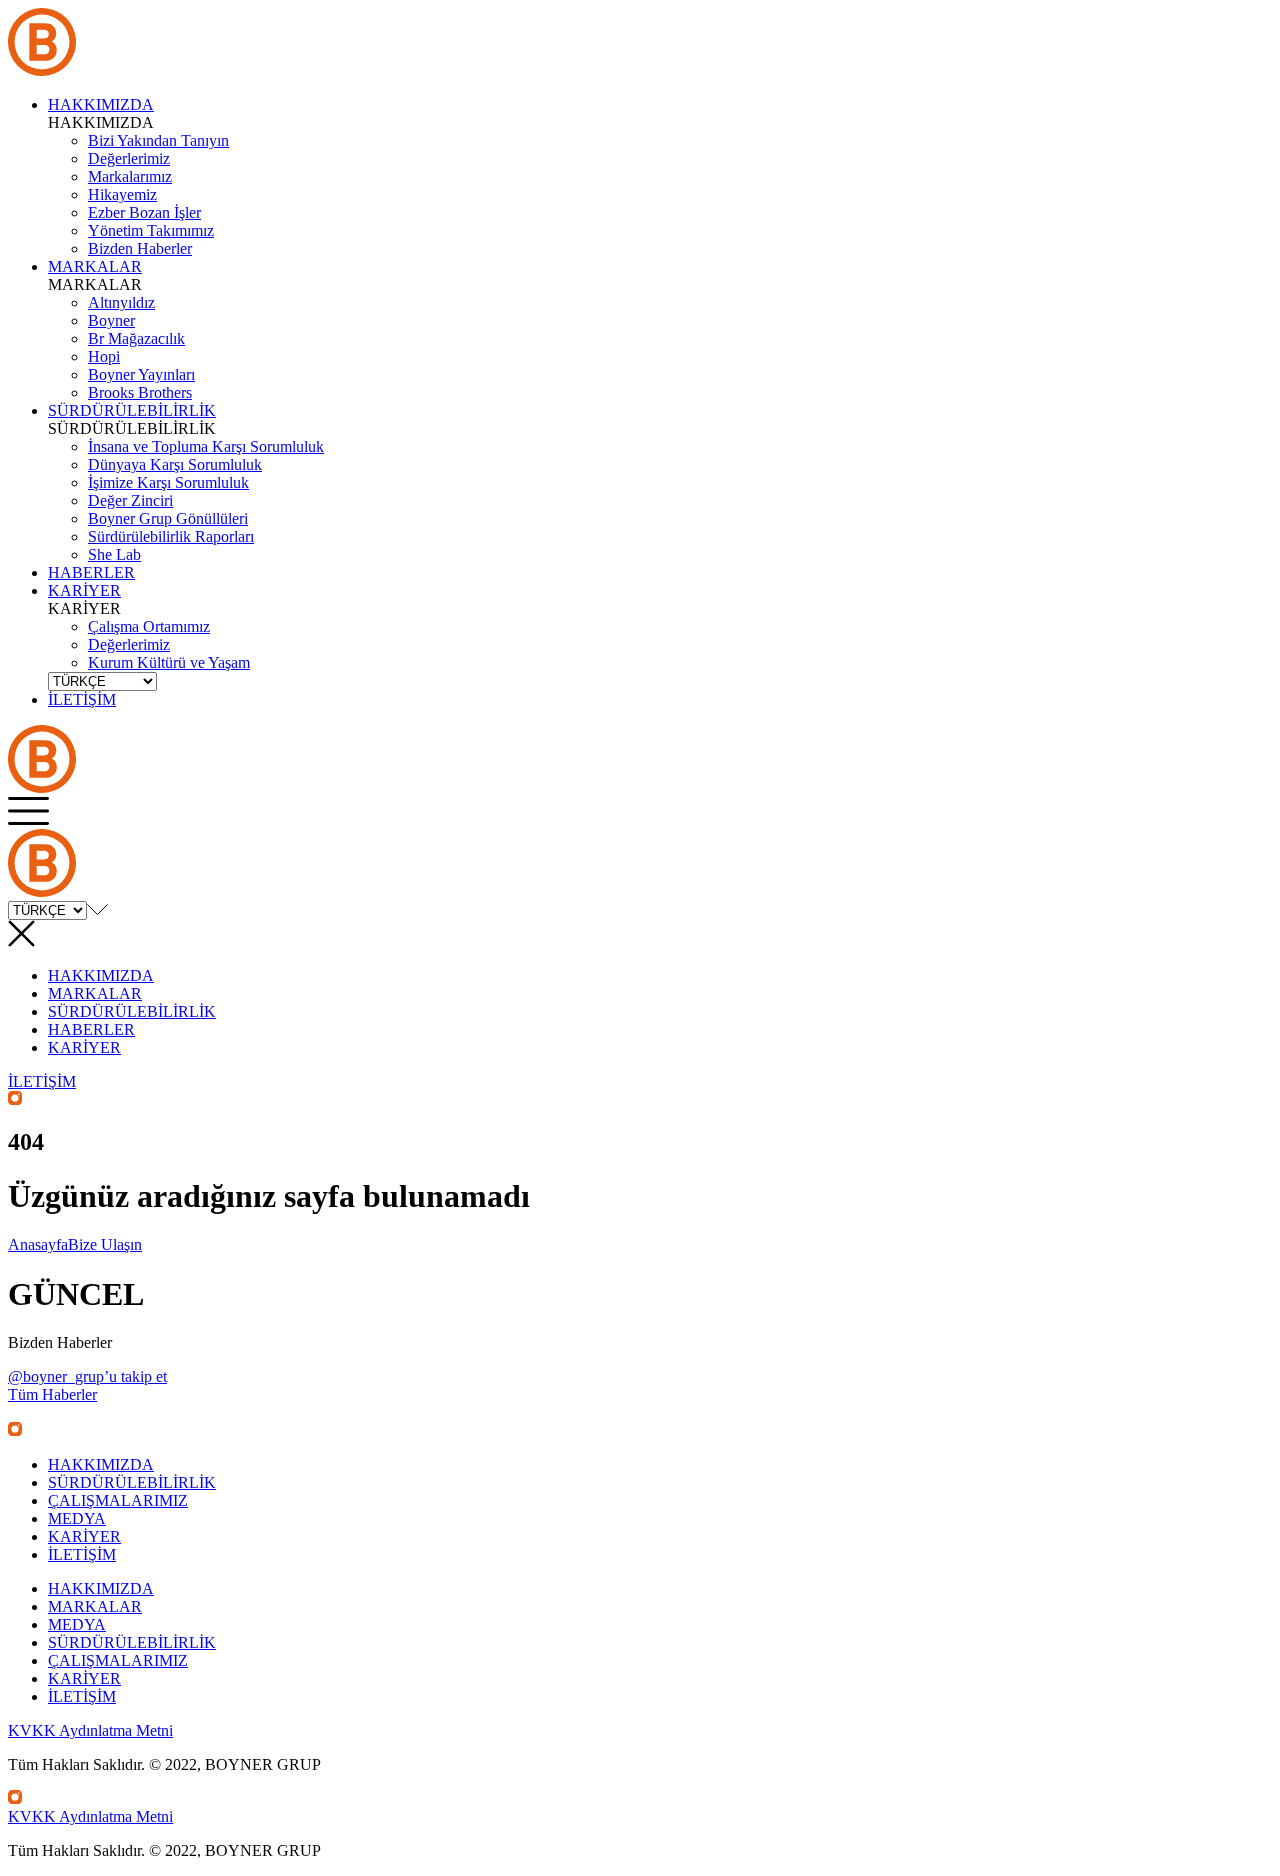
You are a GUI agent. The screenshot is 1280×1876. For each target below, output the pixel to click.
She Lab (114, 554)
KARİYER (84, 590)
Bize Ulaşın (105, 1244)
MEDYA (77, 1518)
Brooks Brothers (140, 392)
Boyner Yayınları (141, 374)
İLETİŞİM (42, 1081)
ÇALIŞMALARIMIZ (118, 1500)
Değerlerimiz (129, 158)
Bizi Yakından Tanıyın (158, 140)
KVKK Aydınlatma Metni (90, 1730)
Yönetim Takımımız (151, 230)
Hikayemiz (122, 194)
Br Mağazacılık (136, 338)
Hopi (104, 356)
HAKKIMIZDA (101, 104)
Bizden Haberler (140, 248)
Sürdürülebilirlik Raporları (171, 536)
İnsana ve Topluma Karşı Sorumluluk (206, 446)
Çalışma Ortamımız (149, 626)
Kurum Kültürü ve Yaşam (169, 662)
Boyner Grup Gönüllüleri (168, 518)
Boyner (111, 320)
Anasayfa (38, 1244)
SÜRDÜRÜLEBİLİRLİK (132, 410)
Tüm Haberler (52, 1394)
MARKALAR (95, 266)
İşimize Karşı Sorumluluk (168, 482)
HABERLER (91, 572)
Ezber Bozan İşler (144, 212)
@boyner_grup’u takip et (87, 1376)
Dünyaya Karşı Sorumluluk (175, 464)
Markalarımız (130, 176)
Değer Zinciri (130, 500)
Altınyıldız (121, 302)
